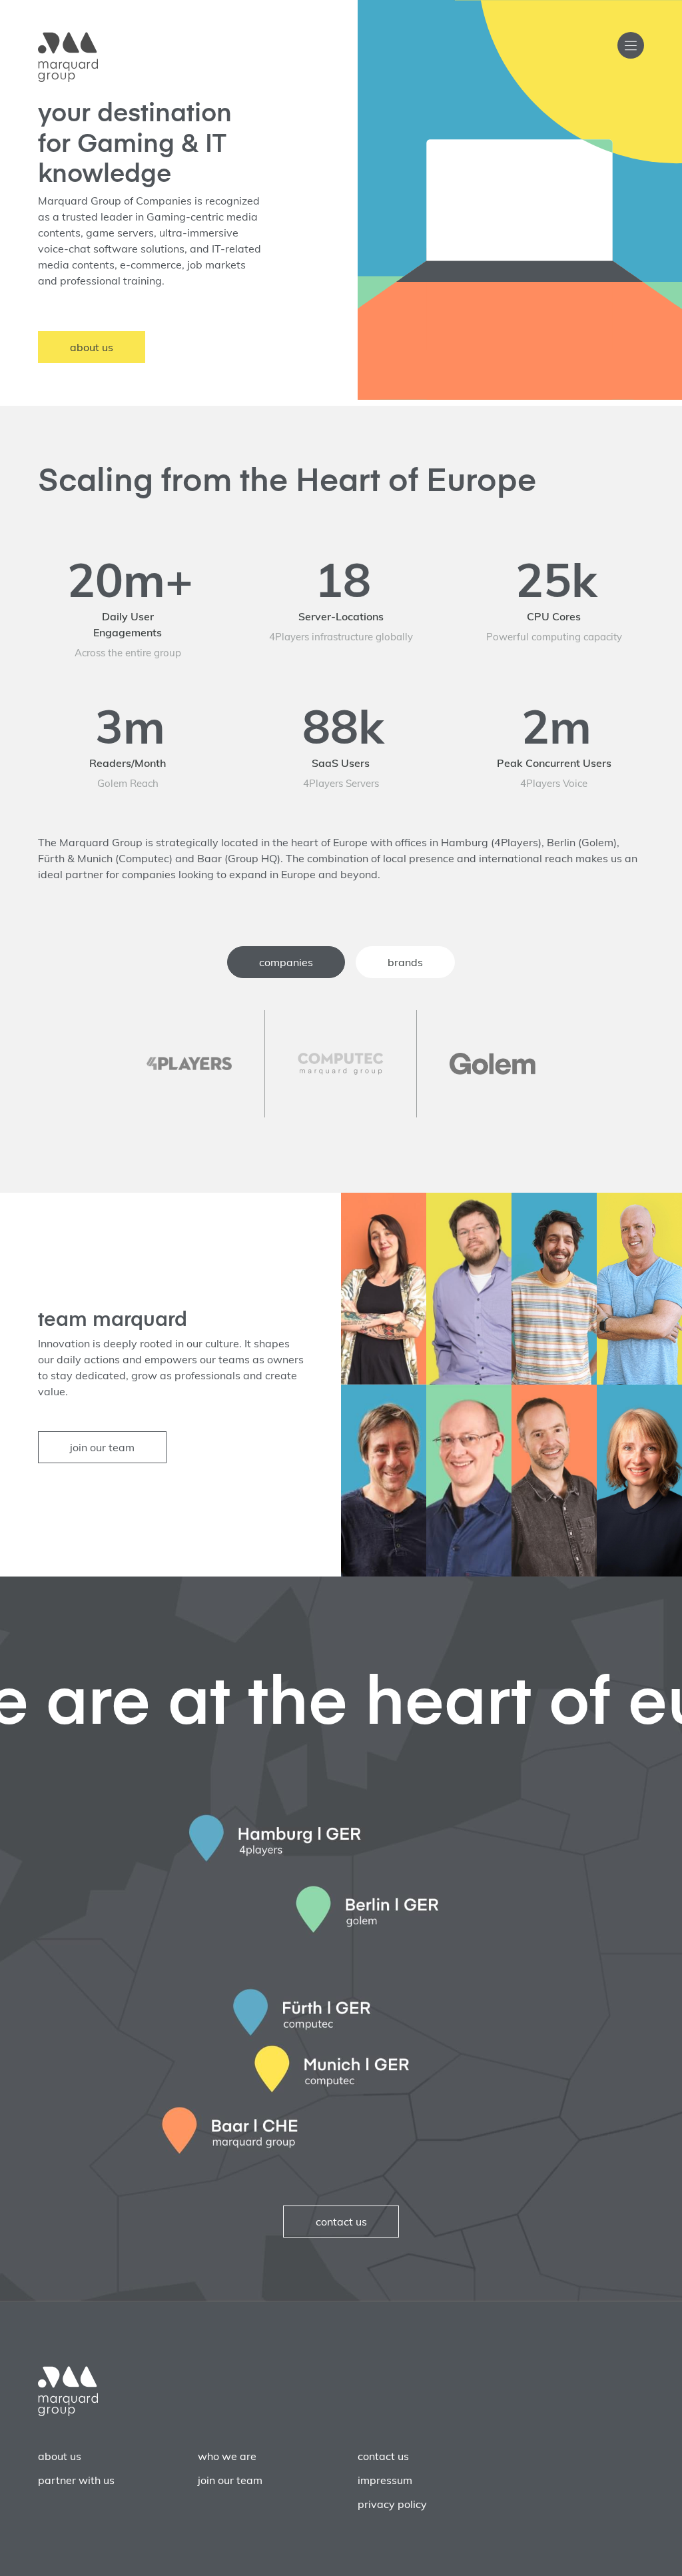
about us (92, 347)
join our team (102, 1447)
